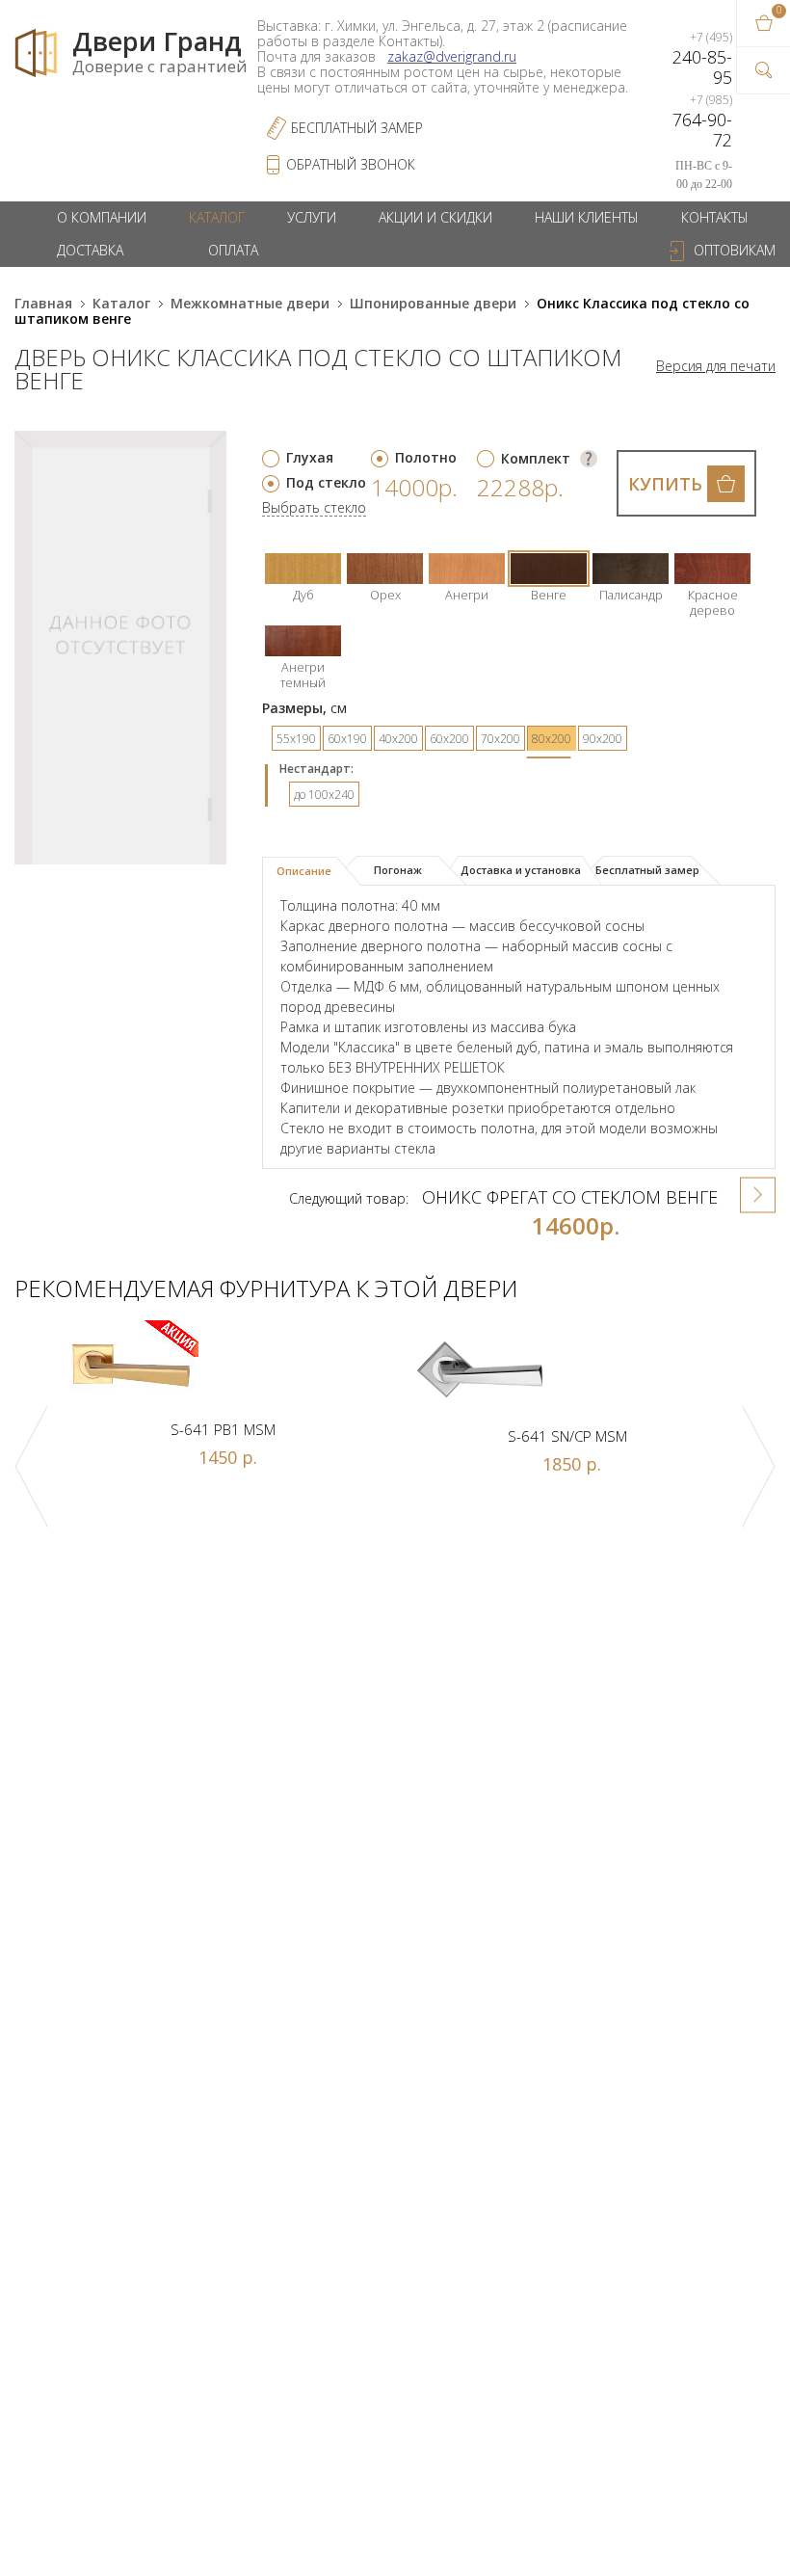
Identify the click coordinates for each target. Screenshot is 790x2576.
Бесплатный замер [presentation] (647, 870)
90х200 (603, 739)
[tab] (312, 871)
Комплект (536, 458)
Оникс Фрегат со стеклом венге (570, 1197)
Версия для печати (716, 366)
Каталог (217, 217)
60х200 (449, 739)
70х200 (500, 739)
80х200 (552, 739)
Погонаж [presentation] (398, 870)
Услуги (312, 217)
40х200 (398, 739)
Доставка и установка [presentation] (521, 870)
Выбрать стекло (314, 508)
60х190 (347, 739)
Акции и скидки (435, 217)
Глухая (310, 457)
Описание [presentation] (304, 871)
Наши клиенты (587, 217)
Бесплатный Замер (357, 128)
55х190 (296, 739)
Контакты (715, 217)
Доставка (90, 250)
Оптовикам (735, 250)
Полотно (426, 457)
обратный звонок (351, 164)
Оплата (233, 250)
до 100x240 (324, 795)
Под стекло (326, 482)
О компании (102, 217)
